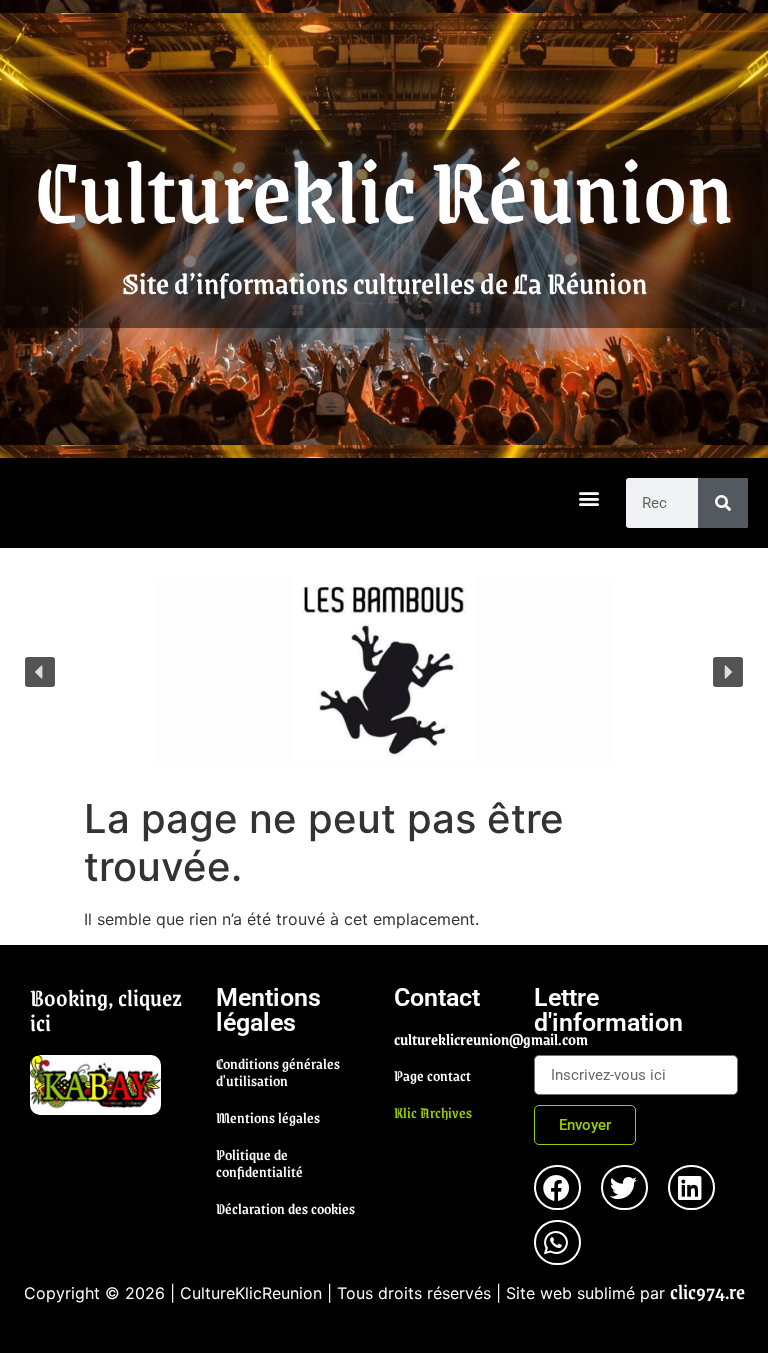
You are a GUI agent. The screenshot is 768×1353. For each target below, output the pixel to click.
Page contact (432, 1075)
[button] (589, 498)
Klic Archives (433, 1112)
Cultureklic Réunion (384, 188)
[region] (384, 671)
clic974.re (707, 1291)
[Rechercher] (723, 503)
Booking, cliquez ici (106, 1009)
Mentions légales (268, 1117)
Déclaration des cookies (285, 1208)
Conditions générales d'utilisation (278, 1071)
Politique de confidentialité (259, 1162)
